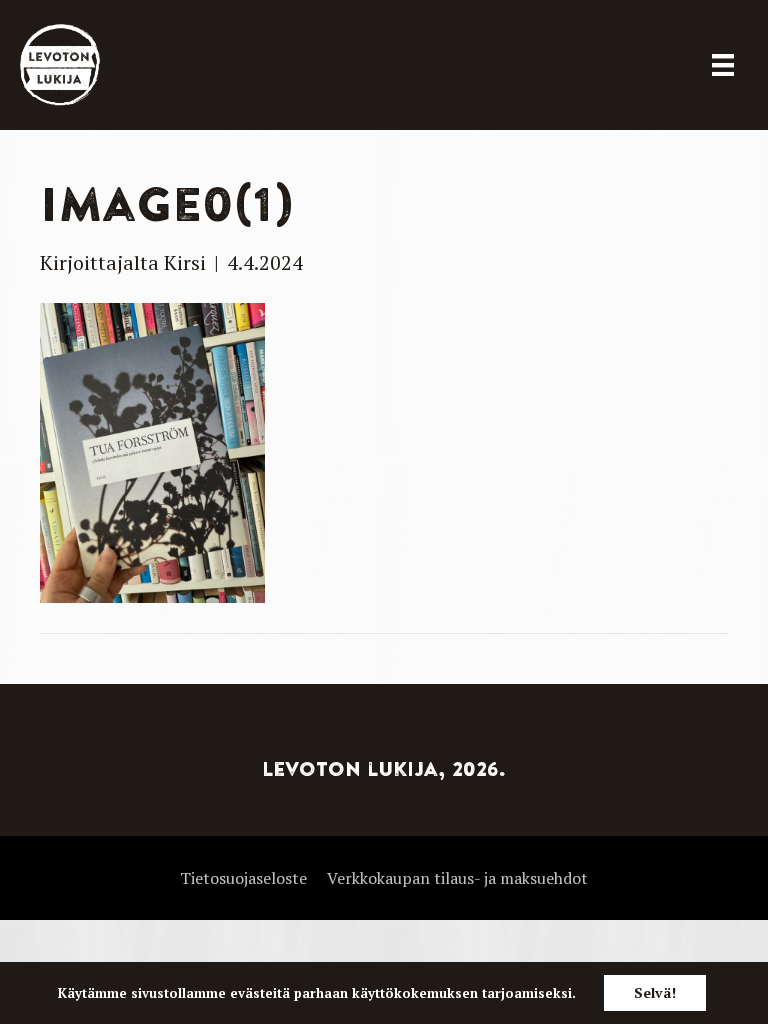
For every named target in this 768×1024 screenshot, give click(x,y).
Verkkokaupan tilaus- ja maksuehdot (457, 878)
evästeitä (260, 993)
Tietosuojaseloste (243, 878)
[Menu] (723, 65)
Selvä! (655, 992)
